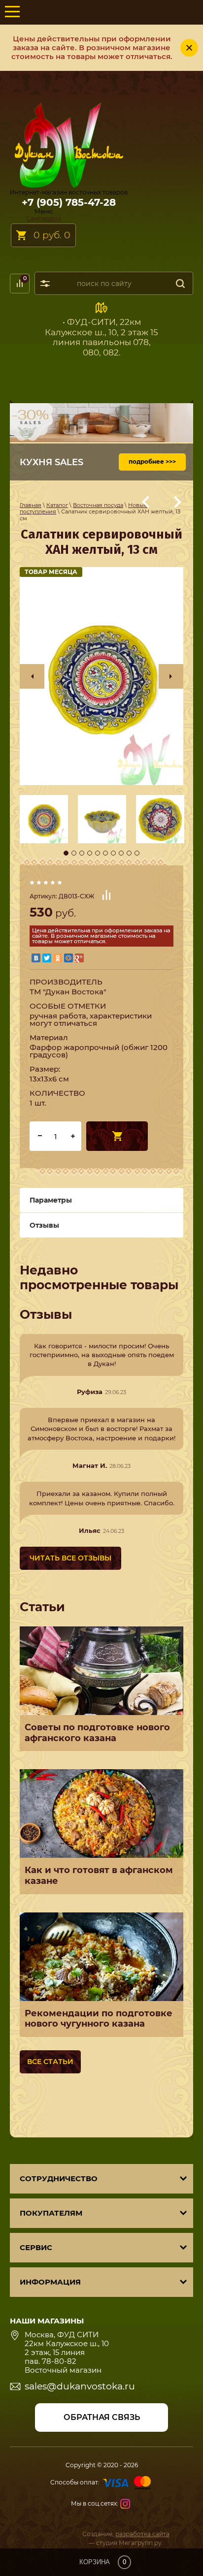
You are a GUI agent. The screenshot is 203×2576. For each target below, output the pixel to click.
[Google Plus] (79, 958)
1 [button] (66, 853)
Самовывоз (43, 218)
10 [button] (137, 853)
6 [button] (105, 853)
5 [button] (98, 853)
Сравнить (106, 895)
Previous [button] (32, 676)
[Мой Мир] (68, 958)
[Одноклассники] (58, 958)
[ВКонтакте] (36, 958)
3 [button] (82, 853)
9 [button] (129, 853)
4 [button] (90, 853)
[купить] (117, 1136)
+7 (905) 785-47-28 (69, 202)
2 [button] (74, 853)
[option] (101, 676)
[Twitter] (47, 958)
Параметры (51, 1200)
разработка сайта (142, 2534)
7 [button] (113, 853)
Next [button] (171, 676)
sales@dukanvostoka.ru (80, 2386)
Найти (180, 283)
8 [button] (121, 853)
